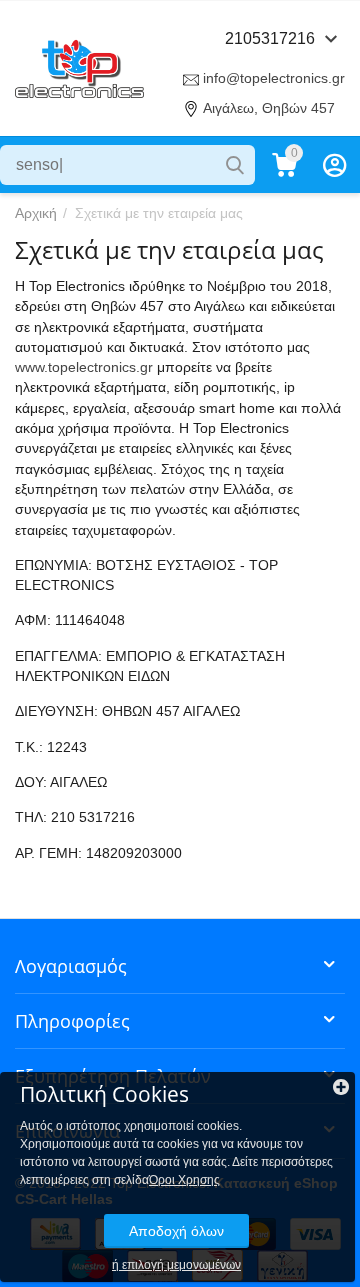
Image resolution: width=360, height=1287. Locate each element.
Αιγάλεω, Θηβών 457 (269, 108)
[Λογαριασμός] (335, 165)
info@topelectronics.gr (274, 78)
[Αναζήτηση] (235, 165)
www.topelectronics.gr (84, 367)
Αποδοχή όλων (176, 1231)
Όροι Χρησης (184, 1180)
